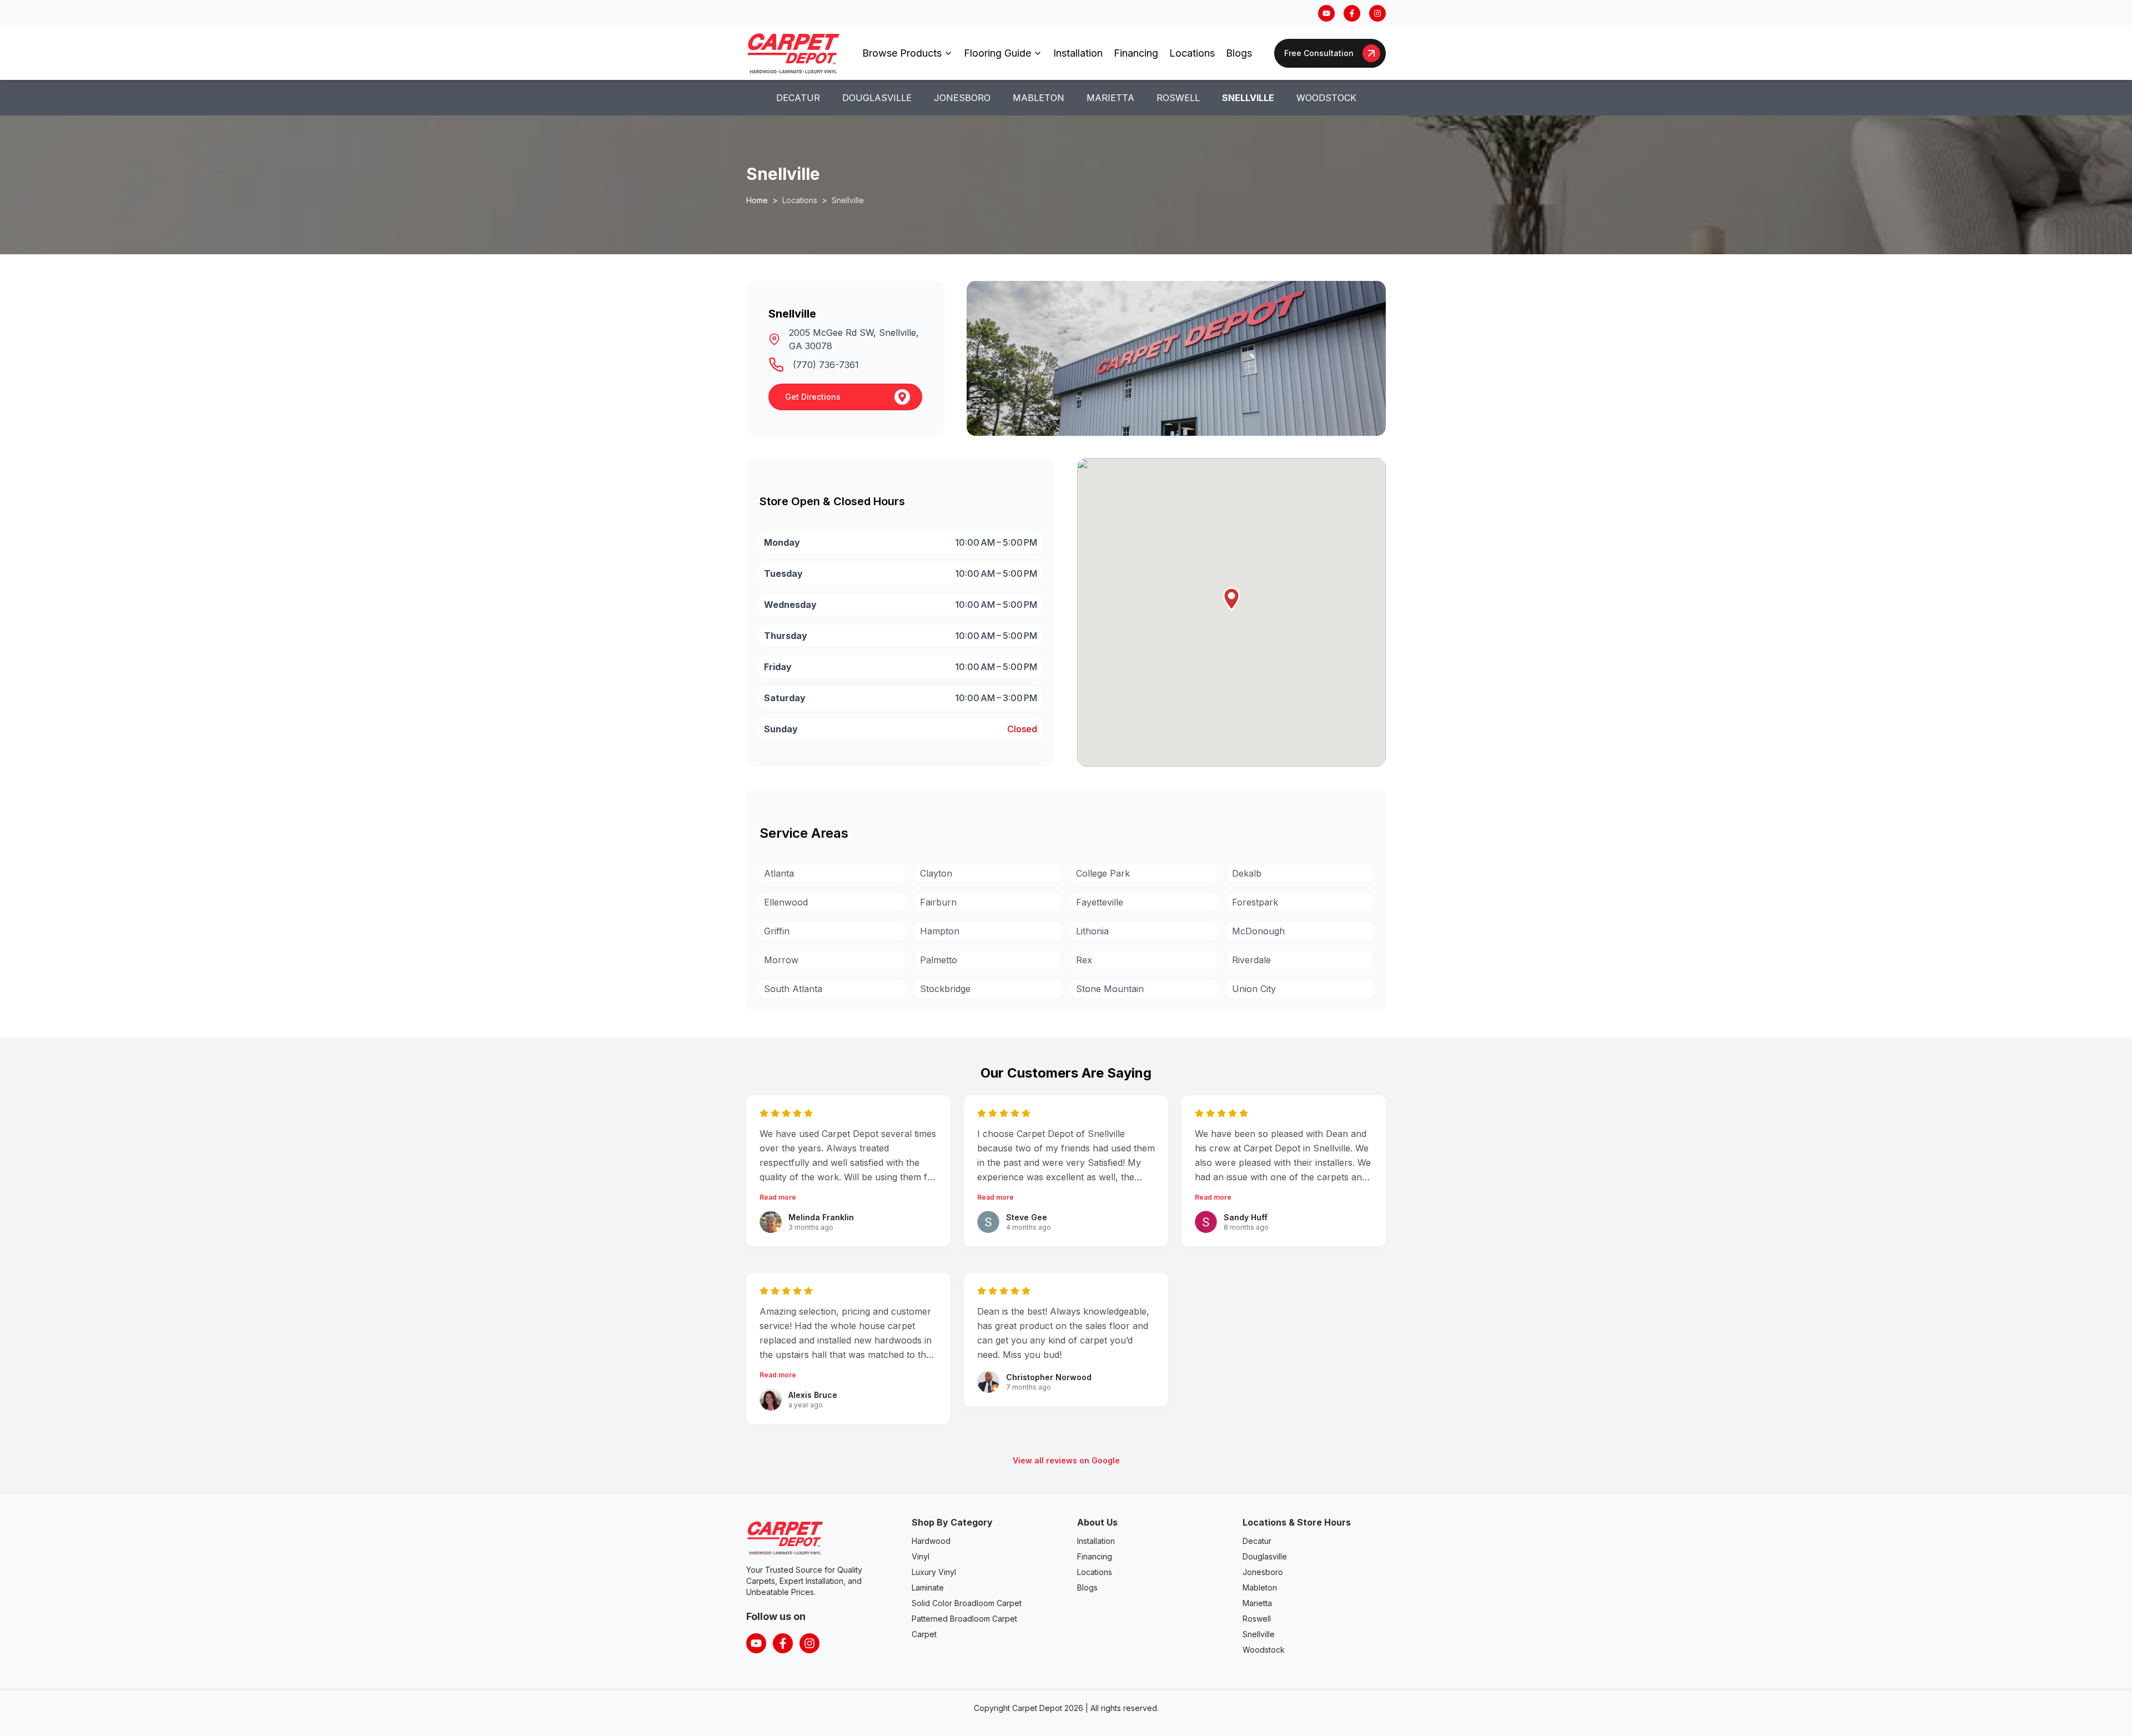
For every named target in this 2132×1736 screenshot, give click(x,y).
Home (757, 200)
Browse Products (902, 53)
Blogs (1239, 53)
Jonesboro (962, 98)
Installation (1078, 53)
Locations (1192, 53)
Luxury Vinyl (934, 1572)
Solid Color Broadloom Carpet (967, 1603)
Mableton (1039, 98)
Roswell (1178, 98)
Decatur (798, 98)
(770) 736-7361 (826, 365)
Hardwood (931, 1541)
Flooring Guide (997, 53)
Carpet (924, 1634)
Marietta (1110, 98)
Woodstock (1326, 98)
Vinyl (921, 1556)
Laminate (928, 1587)
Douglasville (877, 98)
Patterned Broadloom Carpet (964, 1619)
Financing (1136, 53)
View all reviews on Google (1066, 1460)
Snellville (1248, 98)
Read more (778, 1197)
